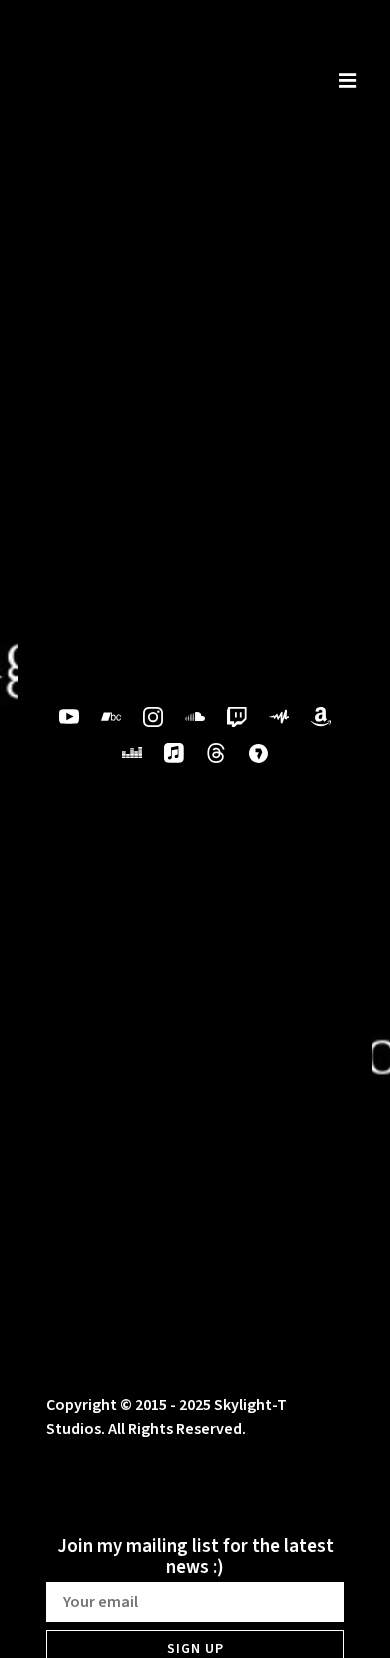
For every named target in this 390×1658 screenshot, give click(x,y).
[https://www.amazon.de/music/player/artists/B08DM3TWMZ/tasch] (321, 717)
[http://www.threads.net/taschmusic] (216, 753)
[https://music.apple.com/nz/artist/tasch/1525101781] (174, 753)
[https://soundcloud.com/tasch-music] (195, 717)
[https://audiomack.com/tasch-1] (279, 717)
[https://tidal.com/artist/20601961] (258, 753)
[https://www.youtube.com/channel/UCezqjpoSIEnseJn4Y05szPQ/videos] (69, 717)
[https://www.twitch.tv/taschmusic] (237, 717)
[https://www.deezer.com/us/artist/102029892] (132, 753)
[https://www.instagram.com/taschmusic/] (153, 717)
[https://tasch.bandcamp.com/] (111, 717)
